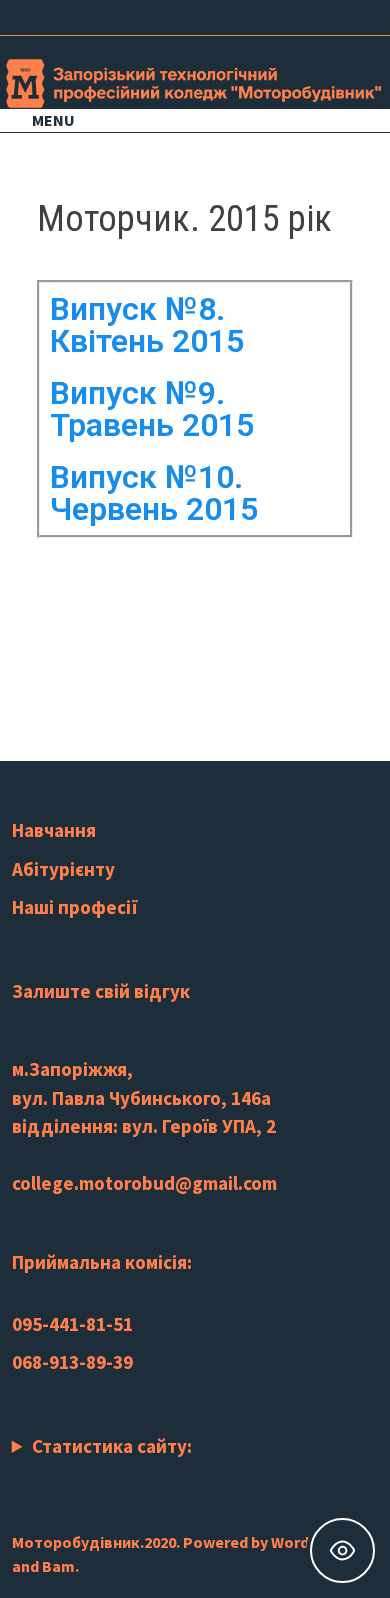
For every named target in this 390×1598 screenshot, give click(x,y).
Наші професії (75, 907)
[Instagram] (311, 15)
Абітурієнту (63, 869)
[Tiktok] (336, 15)
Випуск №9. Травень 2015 (152, 409)
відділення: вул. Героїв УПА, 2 (144, 1126)
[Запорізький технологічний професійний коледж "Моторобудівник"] (195, 81)
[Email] (359, 15)
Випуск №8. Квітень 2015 (147, 325)
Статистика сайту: (112, 1446)
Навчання (54, 830)
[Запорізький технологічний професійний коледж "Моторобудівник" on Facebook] (58, 612)
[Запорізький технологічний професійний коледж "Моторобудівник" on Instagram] (101, 612)
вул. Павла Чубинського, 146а (141, 1098)
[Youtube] (286, 15)
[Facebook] (261, 15)
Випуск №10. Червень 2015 (154, 493)
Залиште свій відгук (101, 991)
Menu (53, 120)
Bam (58, 1566)
